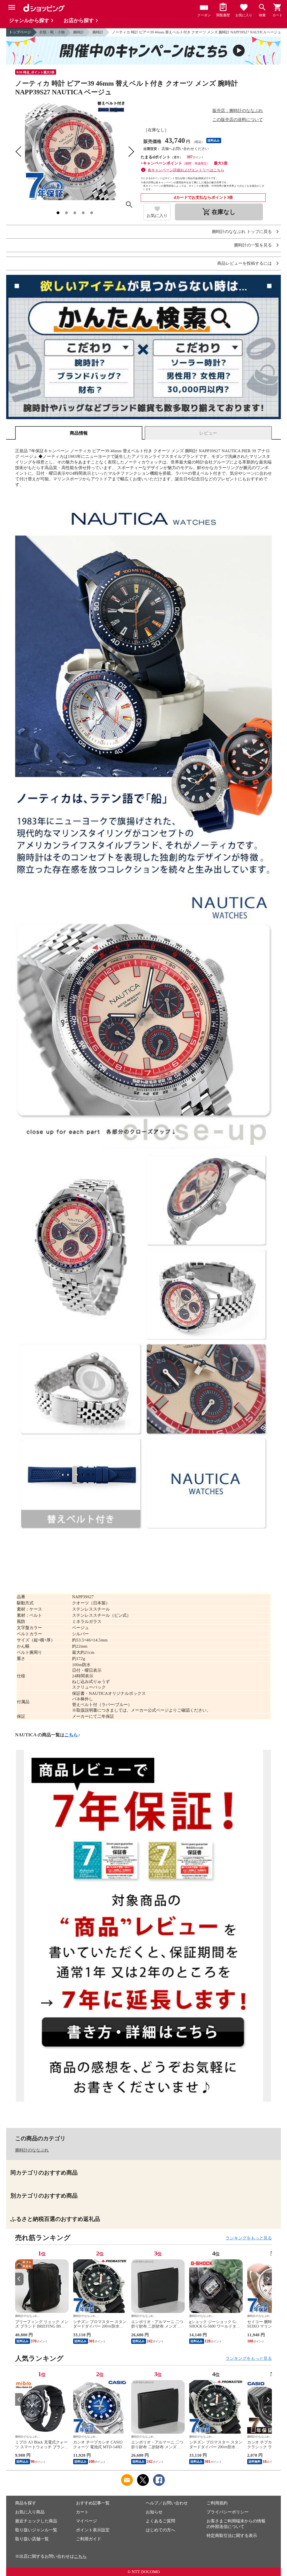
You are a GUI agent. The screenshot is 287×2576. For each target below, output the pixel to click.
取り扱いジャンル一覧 (36, 2530)
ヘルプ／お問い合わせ (167, 2503)
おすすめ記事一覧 (93, 2503)
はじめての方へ (160, 2530)
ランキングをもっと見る (249, 2238)
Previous (19, 2279)
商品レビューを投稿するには (245, 263)
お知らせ (154, 2512)
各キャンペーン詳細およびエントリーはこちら (186, 170)
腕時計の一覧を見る (253, 245)
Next (268, 2279)
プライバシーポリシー (228, 2512)
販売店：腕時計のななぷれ (238, 111)
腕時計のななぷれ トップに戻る (242, 232)
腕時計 (79, 32)
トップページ (20, 32)
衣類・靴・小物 (52, 32)
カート (82, 2512)
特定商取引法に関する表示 (232, 2536)
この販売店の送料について (238, 120)
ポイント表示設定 (93, 2530)
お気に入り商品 (30, 2512)
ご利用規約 (217, 2503)
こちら (71, 1735)
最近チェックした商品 (36, 2521)
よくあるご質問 (160, 2521)
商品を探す (26, 2503)
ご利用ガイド (89, 2539)
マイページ (86, 2521)
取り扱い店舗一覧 (32, 2539)
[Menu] (12, 7)
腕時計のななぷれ (32, 2150)
